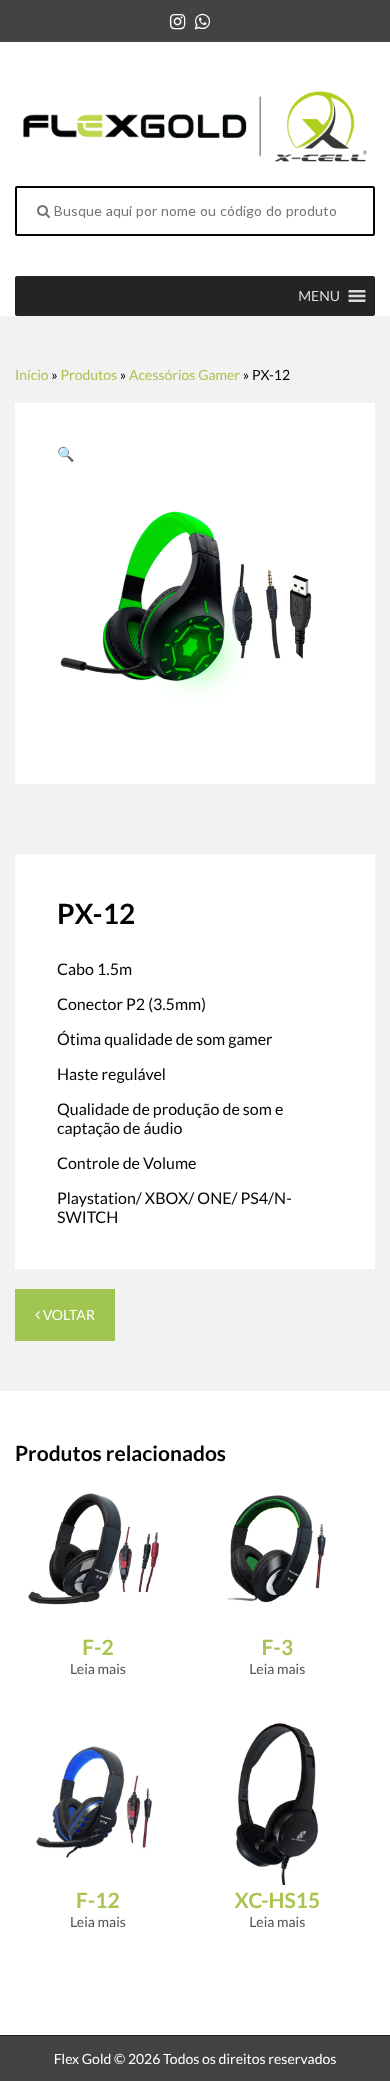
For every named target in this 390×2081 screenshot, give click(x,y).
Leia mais (98, 1668)
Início (32, 374)
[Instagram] (177, 21)
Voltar (67, 1314)
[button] (319, 296)
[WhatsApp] (202, 21)
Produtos (88, 374)
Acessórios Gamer (184, 374)
